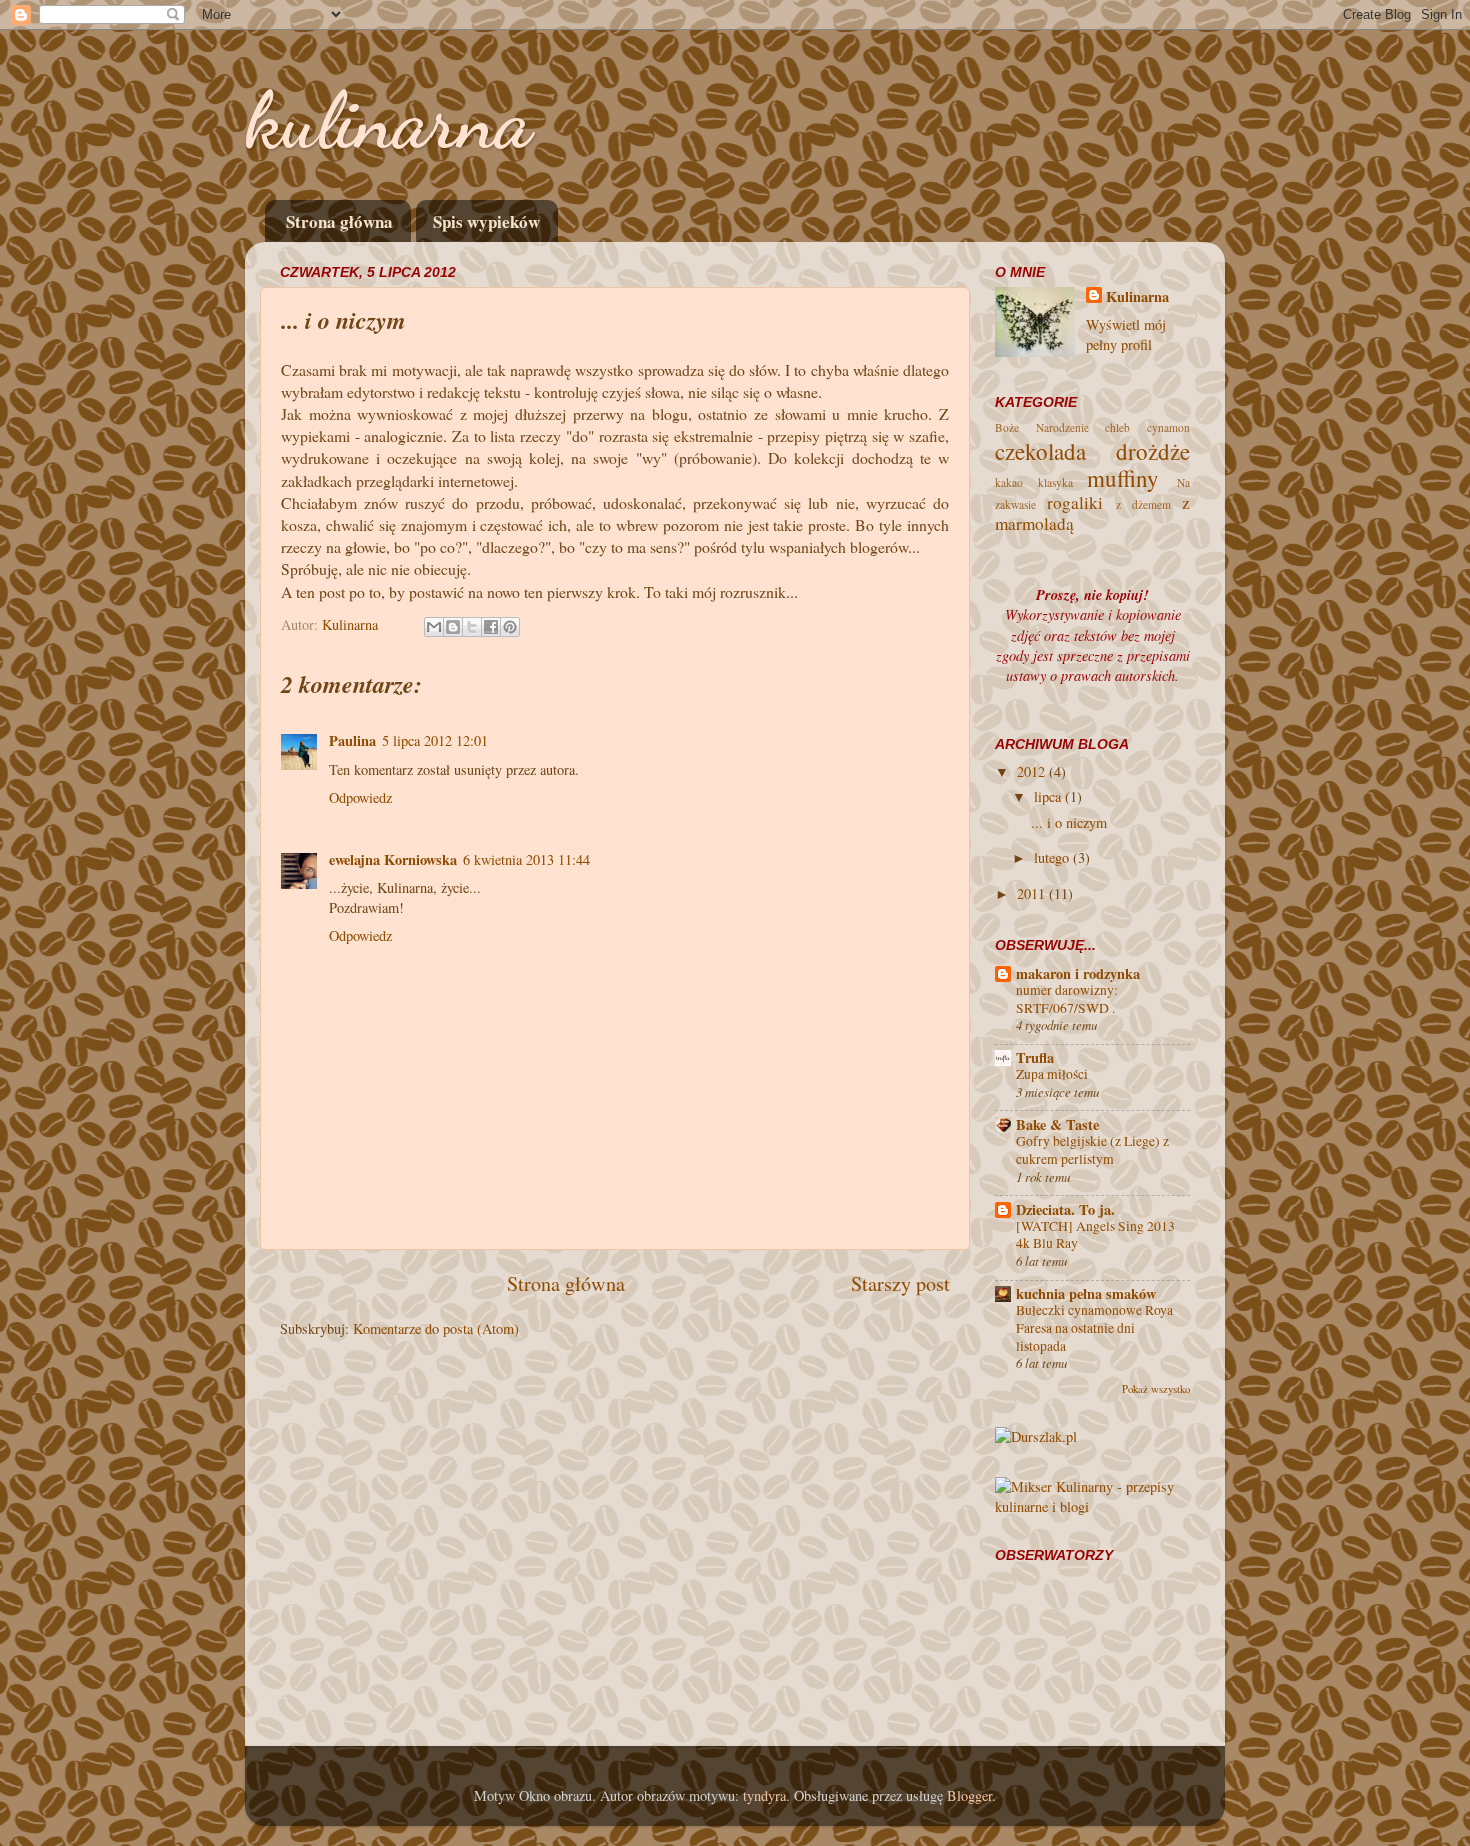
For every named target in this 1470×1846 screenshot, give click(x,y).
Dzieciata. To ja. (1065, 1209)
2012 (1033, 771)
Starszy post (900, 1283)
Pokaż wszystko (1156, 1389)
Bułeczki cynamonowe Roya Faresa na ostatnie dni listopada (1094, 1328)
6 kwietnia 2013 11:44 (526, 859)
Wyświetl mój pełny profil (1126, 334)
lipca (1049, 796)
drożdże (1153, 451)
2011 (1033, 893)
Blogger (969, 1795)
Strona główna (339, 221)
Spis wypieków (486, 221)
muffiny (1123, 478)
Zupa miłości (1052, 1074)
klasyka (1055, 482)
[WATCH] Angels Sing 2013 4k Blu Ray (1095, 1235)
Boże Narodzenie (1042, 427)
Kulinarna (1137, 297)
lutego (1053, 857)
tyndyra (764, 1795)
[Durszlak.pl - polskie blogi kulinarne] (1036, 1436)
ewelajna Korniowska (393, 859)
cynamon (1168, 427)
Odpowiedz (360, 797)
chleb (1117, 427)
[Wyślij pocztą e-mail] (434, 627)
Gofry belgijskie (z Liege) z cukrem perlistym (1092, 1150)
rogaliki (1075, 502)
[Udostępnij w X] (472, 627)
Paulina (352, 740)
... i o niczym (1069, 822)
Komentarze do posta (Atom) (436, 1328)
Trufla (1035, 1057)
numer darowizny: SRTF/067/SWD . (1067, 999)
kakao (1009, 482)
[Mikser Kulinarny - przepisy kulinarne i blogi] (1092, 1506)
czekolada (1040, 451)
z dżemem (1143, 504)
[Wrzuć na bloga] (453, 627)
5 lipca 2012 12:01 (435, 740)
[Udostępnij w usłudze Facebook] (491, 627)
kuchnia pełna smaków (1086, 1293)
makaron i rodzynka (1078, 973)
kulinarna (388, 120)
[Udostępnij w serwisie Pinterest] (510, 627)
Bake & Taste (1057, 1124)
